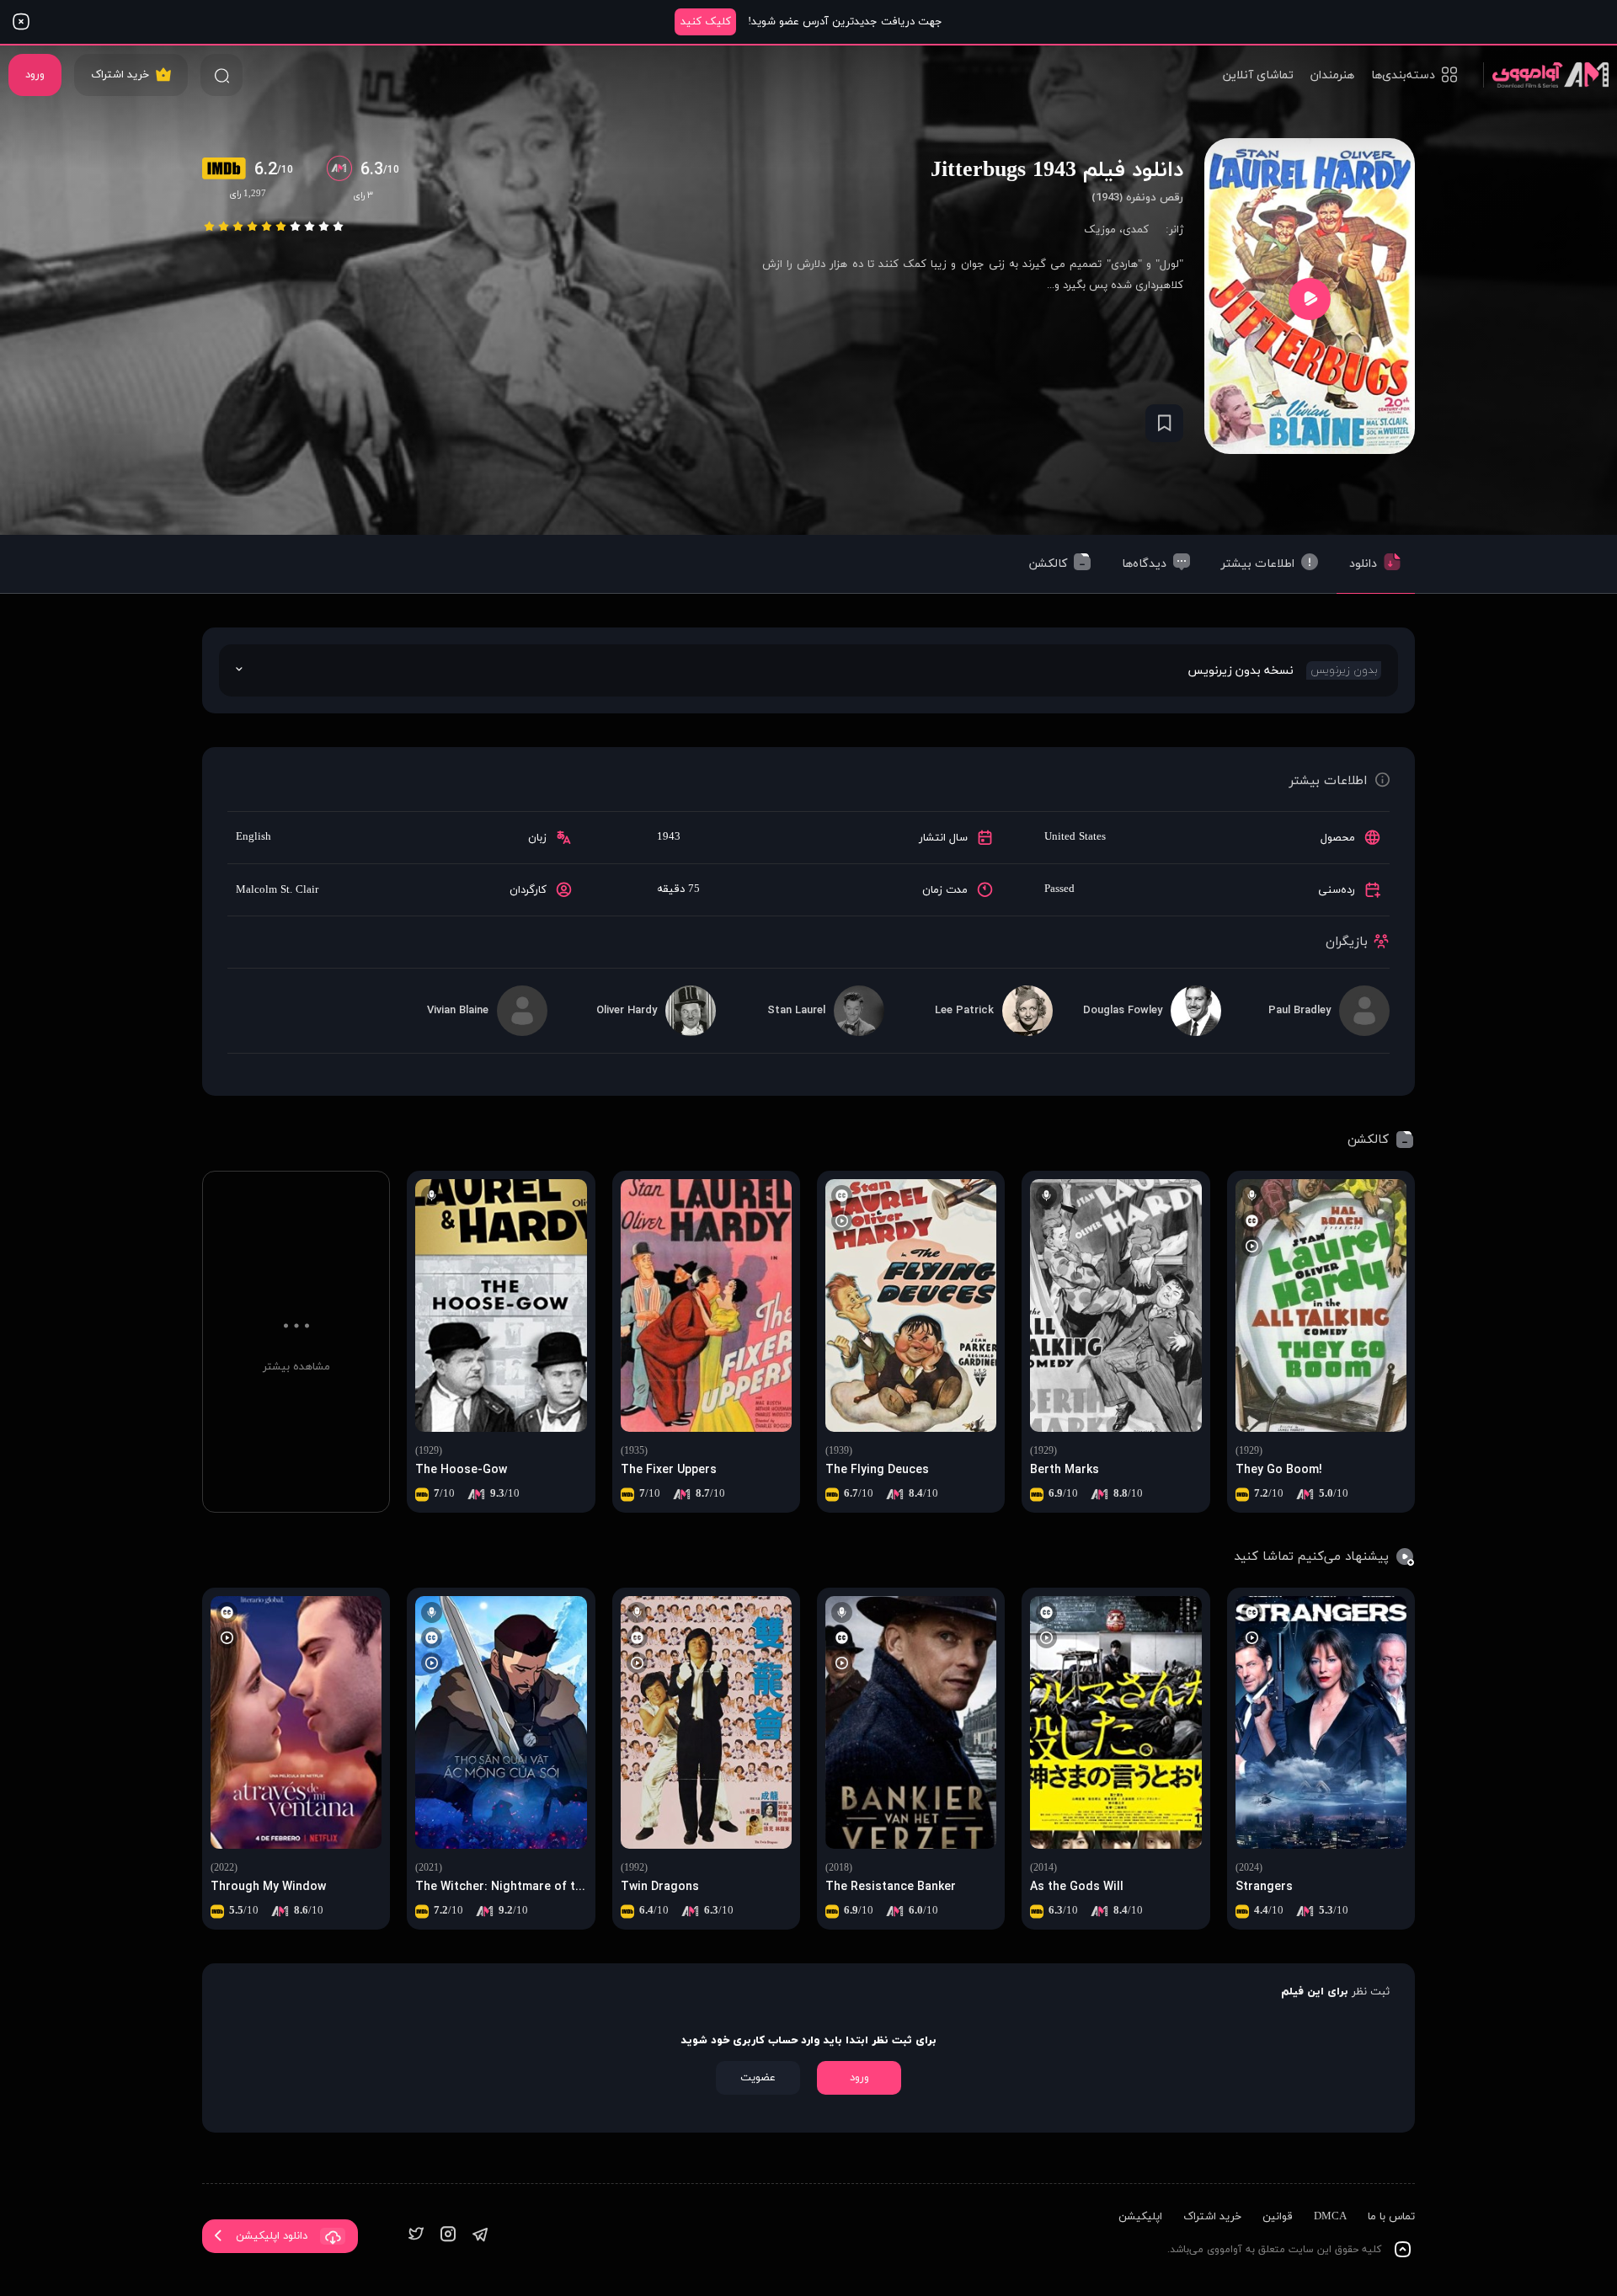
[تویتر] (416, 2236)
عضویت (758, 2078)
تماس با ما (1391, 2217)
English (253, 837)
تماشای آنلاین (1258, 75)
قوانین (1278, 2217)
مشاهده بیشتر (296, 1367)
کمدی (1136, 230)
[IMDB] (228, 170)
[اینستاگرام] (448, 2236)
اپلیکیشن (1140, 2217)
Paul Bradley (1299, 1011)
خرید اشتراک (120, 75)
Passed (1059, 889)
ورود (35, 75)
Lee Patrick (964, 1011)
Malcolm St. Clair (277, 890)
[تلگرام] (480, 2236)
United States (1075, 837)
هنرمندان (1332, 75)
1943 (669, 837)
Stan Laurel (796, 1011)
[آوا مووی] (1546, 75)
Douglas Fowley (1123, 1011)
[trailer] (1310, 299)
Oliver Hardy (627, 1011)
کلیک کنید (706, 22)
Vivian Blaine (458, 1011)
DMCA (1330, 2217)
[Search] (221, 75)
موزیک (1100, 230)
